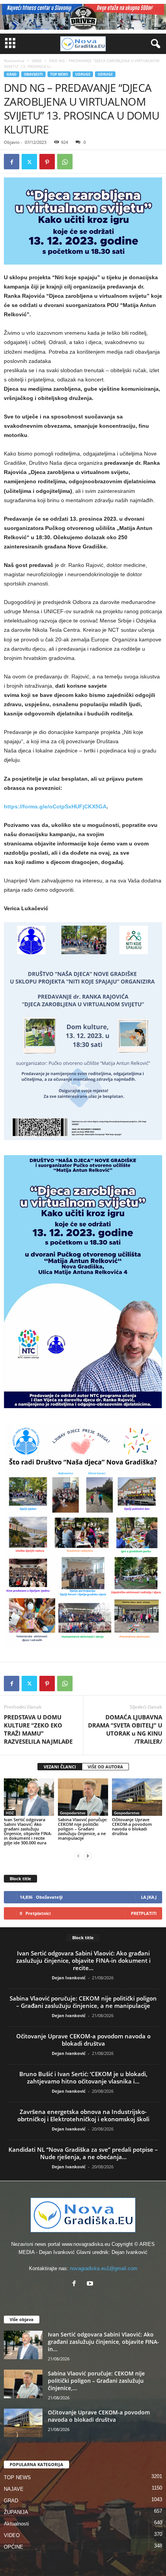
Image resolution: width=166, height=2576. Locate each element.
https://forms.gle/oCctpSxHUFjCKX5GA (55, 806)
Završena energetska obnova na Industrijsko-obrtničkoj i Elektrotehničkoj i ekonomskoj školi (83, 2115)
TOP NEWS (59, 74)
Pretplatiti (144, 1913)
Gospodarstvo (73, 1813)
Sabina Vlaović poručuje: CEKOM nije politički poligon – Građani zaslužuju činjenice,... (96, 2381)
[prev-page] (78, 1856)
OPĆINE (14, 2547)
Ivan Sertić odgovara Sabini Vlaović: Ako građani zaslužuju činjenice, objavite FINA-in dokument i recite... (83, 1960)
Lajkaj (149, 1897)
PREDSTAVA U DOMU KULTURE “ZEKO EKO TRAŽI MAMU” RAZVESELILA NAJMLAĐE (38, 1729)
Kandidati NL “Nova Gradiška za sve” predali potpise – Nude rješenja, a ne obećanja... (83, 2153)
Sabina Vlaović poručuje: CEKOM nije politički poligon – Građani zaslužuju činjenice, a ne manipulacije (83, 1829)
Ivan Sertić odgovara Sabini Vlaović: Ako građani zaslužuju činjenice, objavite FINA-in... (103, 2342)
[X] (29, 162)
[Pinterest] (47, 162)
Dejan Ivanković (69, 1978)
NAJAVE (14, 2489)
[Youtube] (91, 2284)
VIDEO (12, 2535)
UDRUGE (83, 74)
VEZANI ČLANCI (60, 1767)
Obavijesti (33, 74)
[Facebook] (12, 162)
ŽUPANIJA (16, 2512)
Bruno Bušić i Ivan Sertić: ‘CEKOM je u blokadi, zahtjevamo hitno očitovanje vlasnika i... (83, 2078)
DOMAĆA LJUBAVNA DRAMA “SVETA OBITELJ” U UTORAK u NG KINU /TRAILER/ (125, 1729)
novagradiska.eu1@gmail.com (104, 2268)
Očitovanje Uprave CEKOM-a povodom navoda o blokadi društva (132, 1826)
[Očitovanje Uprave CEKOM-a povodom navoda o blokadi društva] (137, 1797)
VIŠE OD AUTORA (105, 1767)
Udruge (105, 74)
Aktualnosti (16, 2524)
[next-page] (88, 1856)
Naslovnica (14, 61)
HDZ (10, 1813)
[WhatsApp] (65, 162)
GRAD (37, 61)
